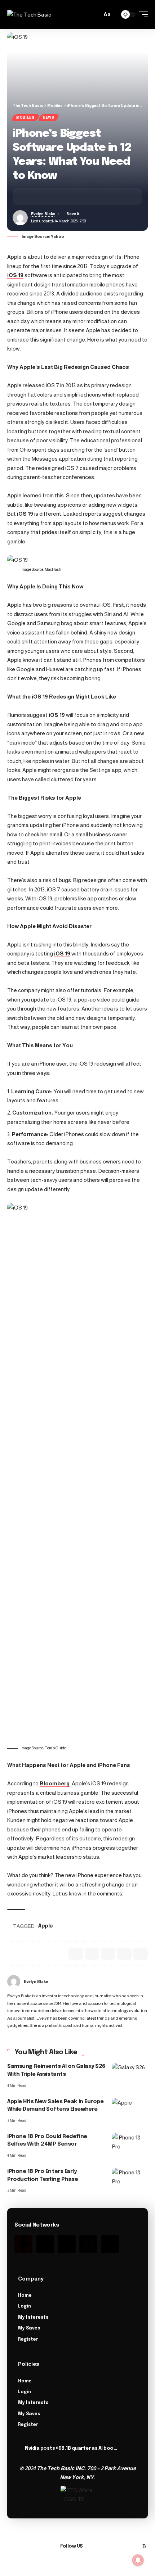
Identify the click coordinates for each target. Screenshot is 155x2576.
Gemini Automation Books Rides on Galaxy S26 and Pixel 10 (72, 2448)
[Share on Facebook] (29, 196)
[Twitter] (45, 2244)
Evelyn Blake (43, 214)
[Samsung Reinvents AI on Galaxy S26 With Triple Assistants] (130, 2074)
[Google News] (110, 2546)
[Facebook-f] (23, 2244)
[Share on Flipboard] (51, 196)
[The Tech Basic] (29, 15)
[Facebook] (93, 2546)
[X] (101, 2546)
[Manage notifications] (138, 2560)
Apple (46, 1926)
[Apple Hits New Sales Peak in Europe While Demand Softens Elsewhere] (130, 2109)
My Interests (33, 2318)
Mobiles (25, 117)
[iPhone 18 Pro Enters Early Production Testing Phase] (130, 2179)
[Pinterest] (88, 2244)
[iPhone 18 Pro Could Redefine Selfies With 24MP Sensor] (130, 2144)
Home (25, 2296)
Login (25, 2306)
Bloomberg (55, 1783)
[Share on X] (40, 196)
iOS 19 (15, 275)
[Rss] (110, 2244)
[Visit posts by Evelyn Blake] (14, 1981)
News (49, 117)
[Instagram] (67, 2244)
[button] (95, 15)
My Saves (29, 2328)
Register (28, 2340)
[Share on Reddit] (108, 1954)
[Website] (145, 1981)
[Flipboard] (136, 2546)
